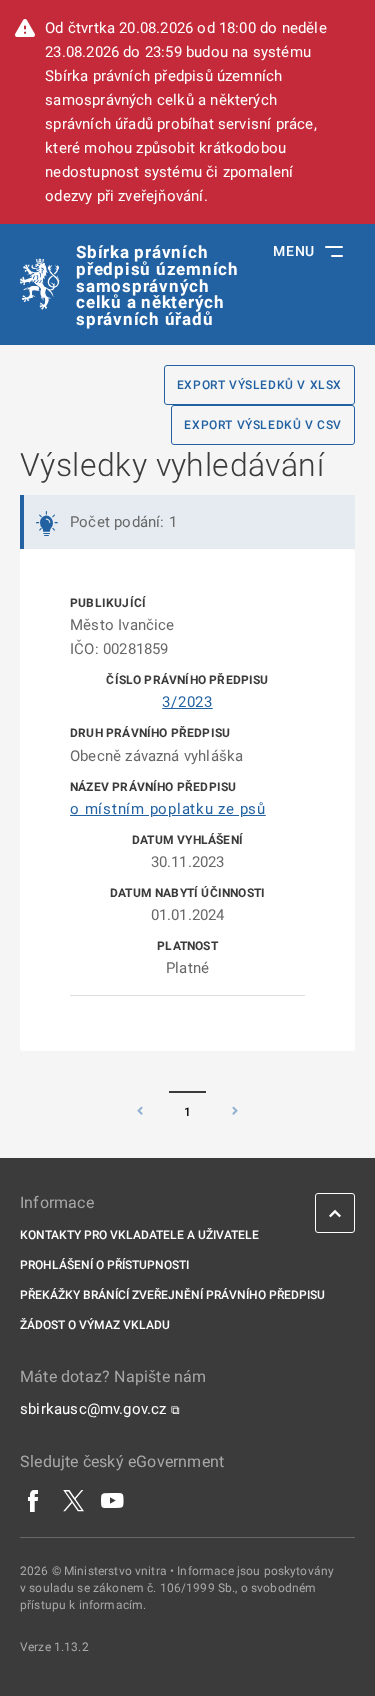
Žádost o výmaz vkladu (95, 1325)
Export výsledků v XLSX (259, 385)
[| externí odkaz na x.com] (73, 1500)
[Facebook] (34, 1500)
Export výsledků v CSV (263, 425)
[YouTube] (113, 1500)
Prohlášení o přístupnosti (104, 1265)
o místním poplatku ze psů (168, 809)
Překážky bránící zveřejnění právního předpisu (172, 1295)
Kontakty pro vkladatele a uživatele (139, 1235)
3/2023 (187, 702)
